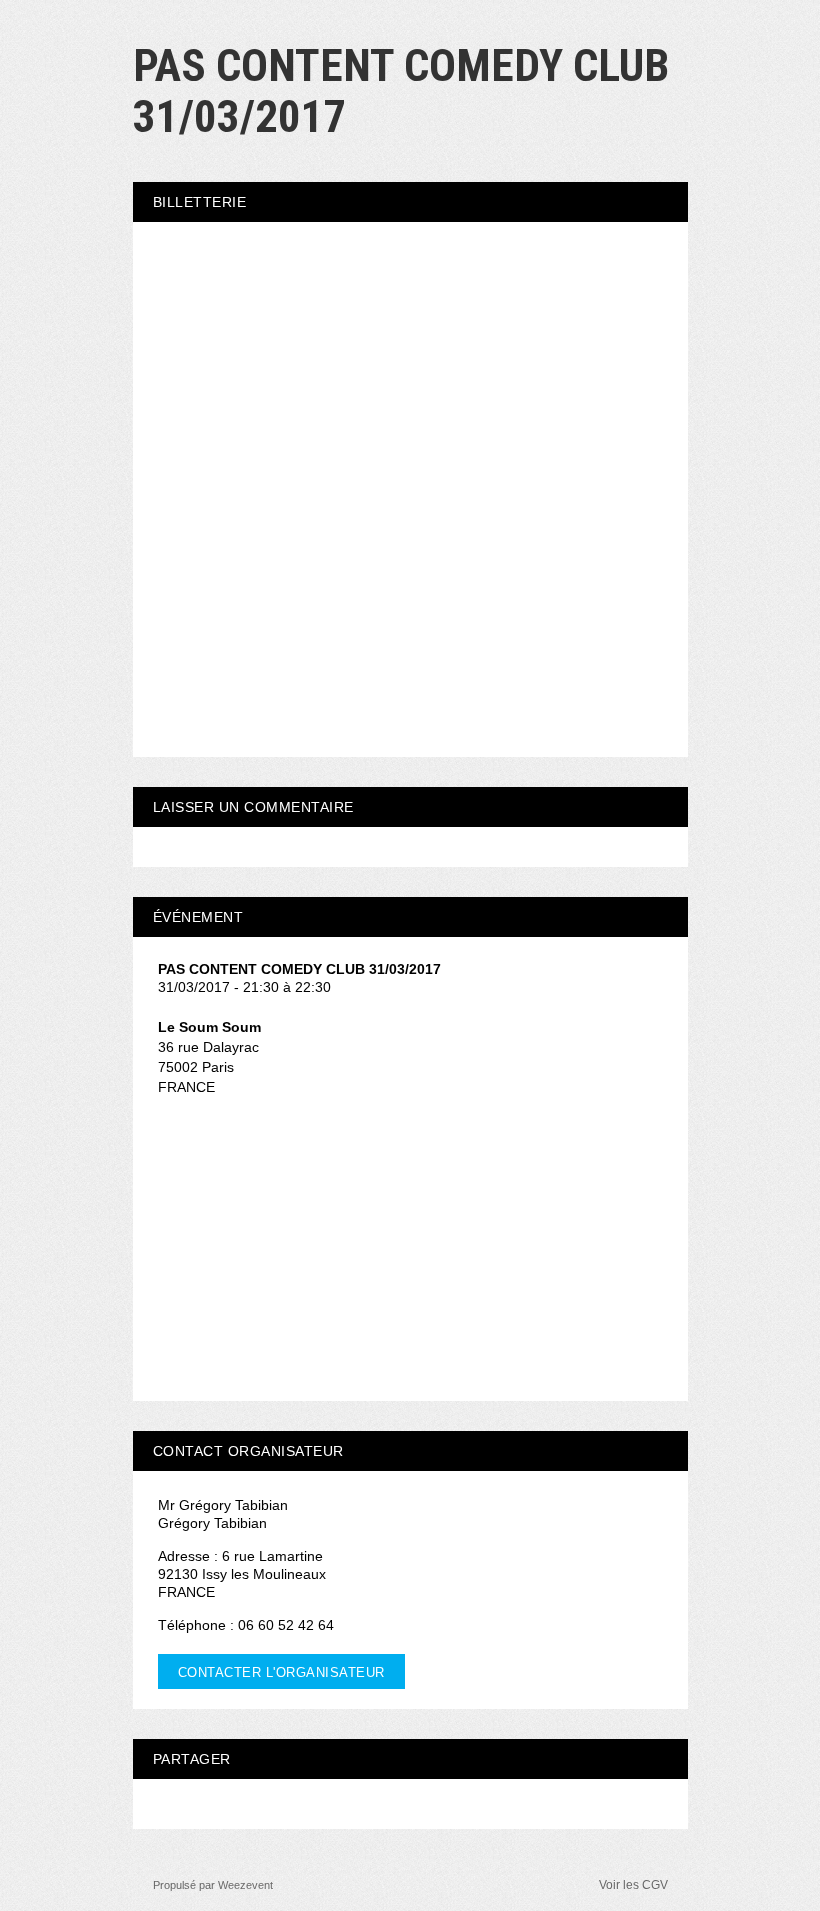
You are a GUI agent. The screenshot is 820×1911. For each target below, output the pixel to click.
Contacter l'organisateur (281, 1672)
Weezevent (245, 1885)
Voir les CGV (633, 1885)
